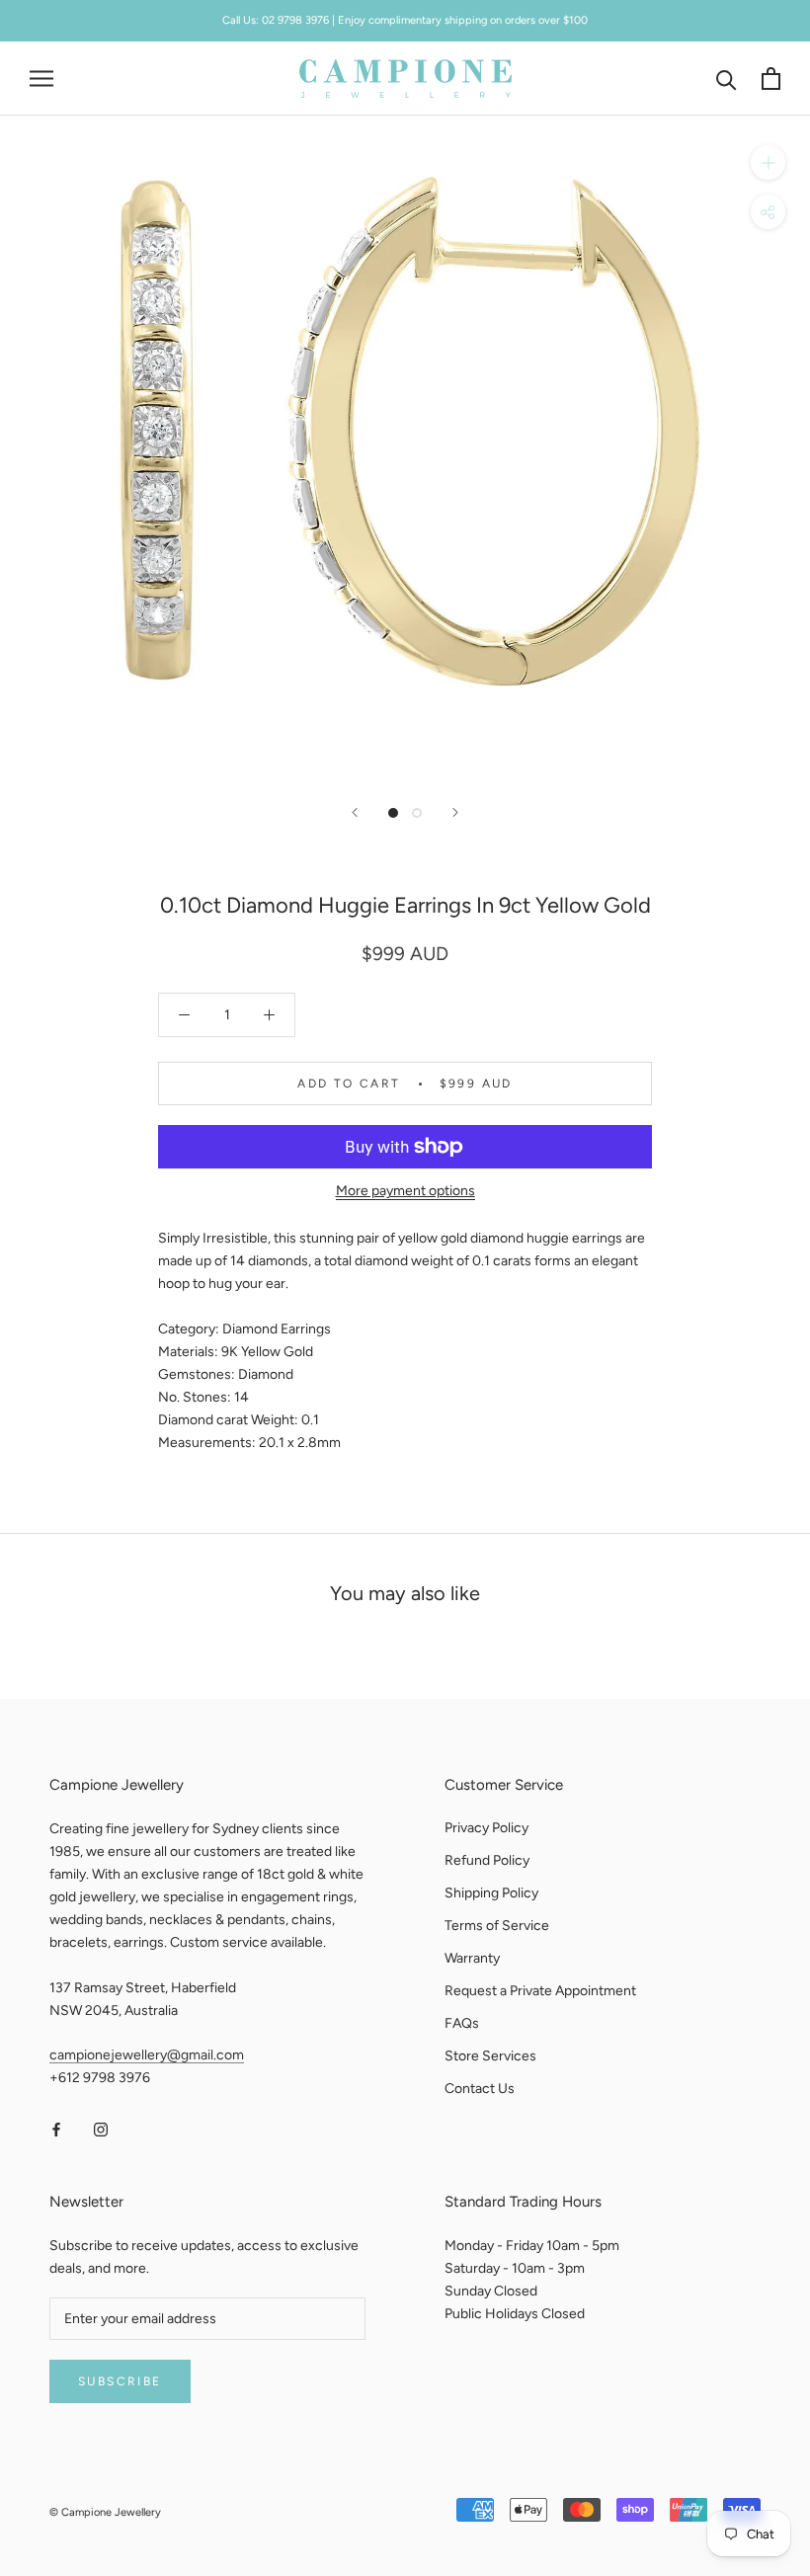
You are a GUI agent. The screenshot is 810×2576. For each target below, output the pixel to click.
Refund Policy (487, 1860)
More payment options (405, 1191)
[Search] (727, 79)
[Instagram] (101, 2129)
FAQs (462, 2023)
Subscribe (120, 2381)
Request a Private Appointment (540, 1991)
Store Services (490, 2056)
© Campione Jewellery (105, 2512)
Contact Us (480, 2089)
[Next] (455, 812)
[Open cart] (771, 79)
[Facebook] (56, 2129)
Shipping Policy (491, 1893)
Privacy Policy (486, 1828)
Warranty (472, 1958)
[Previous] (355, 812)
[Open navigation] (41, 79)
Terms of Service (497, 1926)
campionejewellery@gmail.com (147, 2055)
